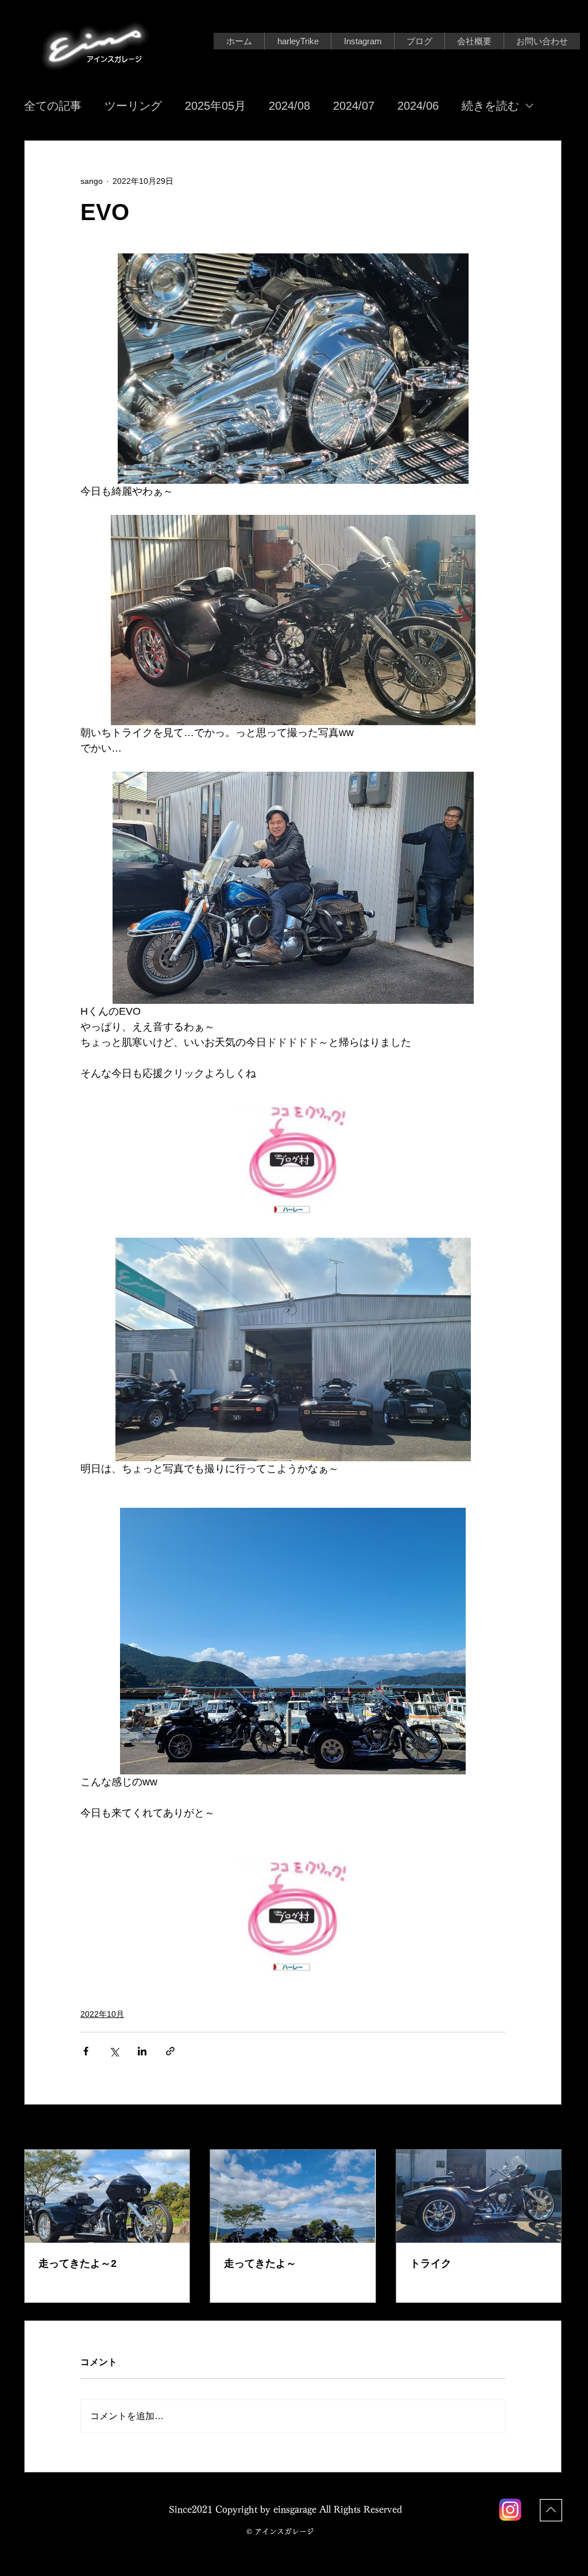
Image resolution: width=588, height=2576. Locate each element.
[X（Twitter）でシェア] (114, 2051)
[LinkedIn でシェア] (142, 2051)
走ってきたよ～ (260, 2263)
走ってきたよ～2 (78, 2263)
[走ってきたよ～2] (107, 2196)
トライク (431, 2263)
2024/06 (418, 106)
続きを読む (490, 106)
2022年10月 (102, 2014)
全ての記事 (53, 106)
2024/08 (289, 106)
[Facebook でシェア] (86, 2051)
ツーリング (133, 106)
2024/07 (354, 106)
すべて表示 (541, 2128)
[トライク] (479, 2196)
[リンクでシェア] (170, 2051)
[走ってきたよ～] (293, 2196)
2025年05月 (215, 106)
